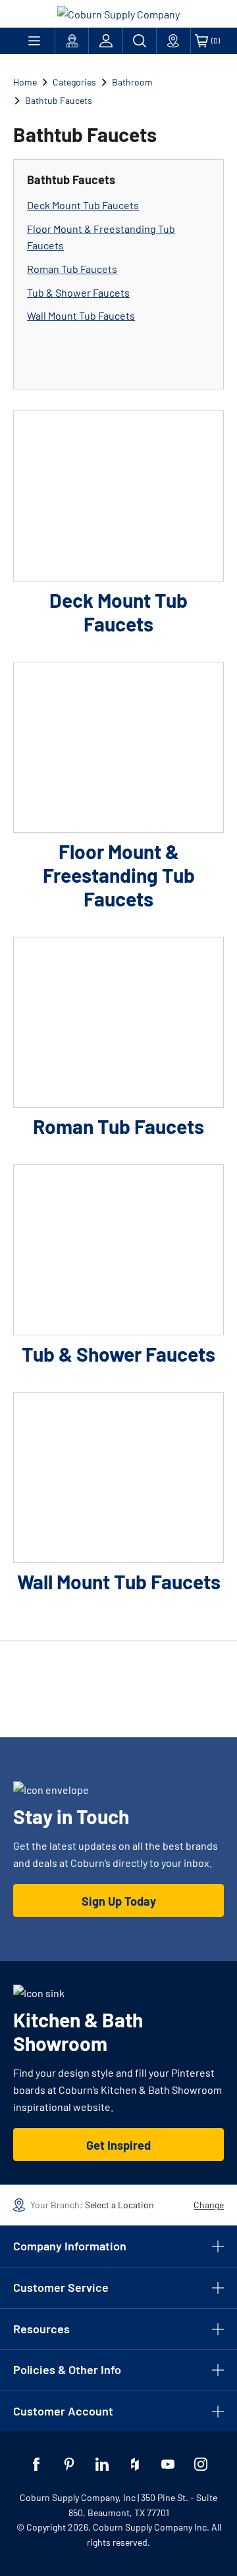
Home (25, 82)
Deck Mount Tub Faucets (83, 205)
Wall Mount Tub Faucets (81, 315)
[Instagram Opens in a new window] (201, 2464)
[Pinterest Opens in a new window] (69, 2464)
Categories (74, 82)
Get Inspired (118, 2145)
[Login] (105, 41)
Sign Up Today (119, 1901)
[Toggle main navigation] (34, 41)
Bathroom (132, 82)
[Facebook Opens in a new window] (36, 2464)
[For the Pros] (72, 41)
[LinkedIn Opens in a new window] (102, 2464)
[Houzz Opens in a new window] (135, 2464)
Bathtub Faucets (59, 100)
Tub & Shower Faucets (78, 292)
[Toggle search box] (140, 41)
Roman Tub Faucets (72, 269)
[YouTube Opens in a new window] (168, 2464)
